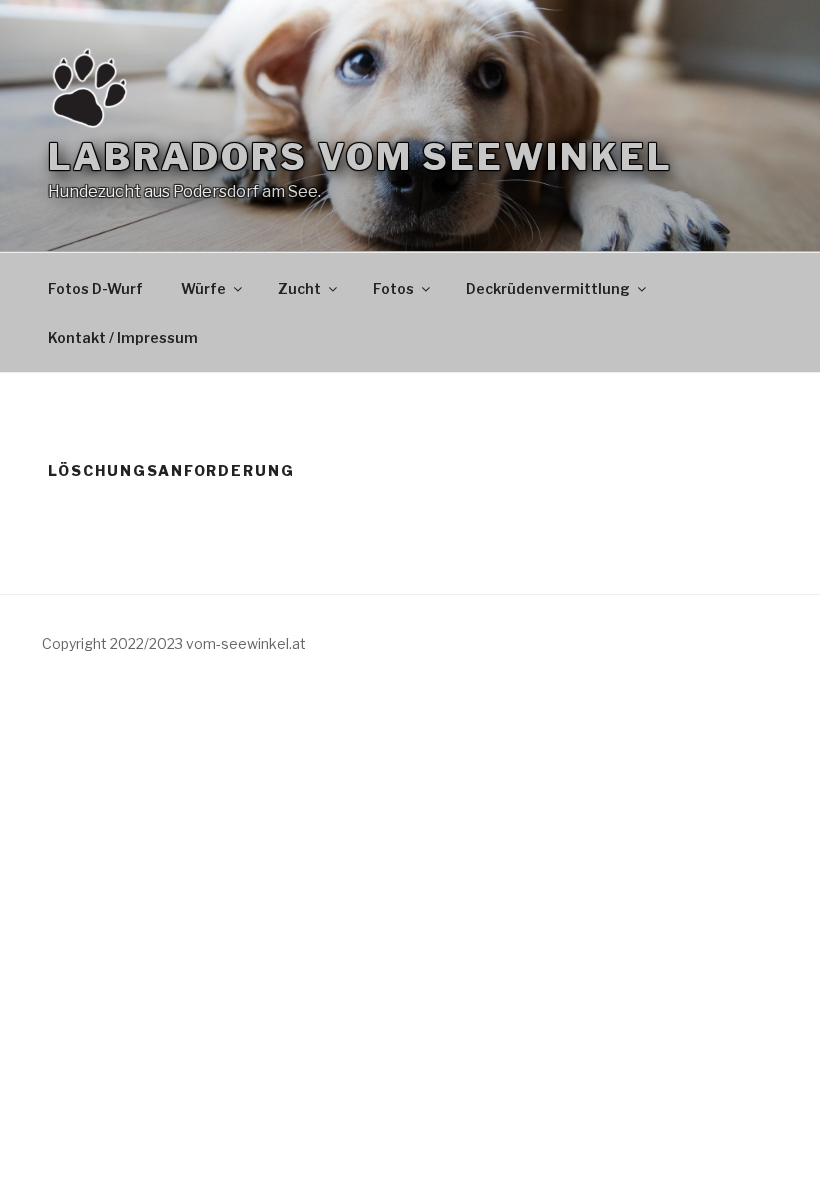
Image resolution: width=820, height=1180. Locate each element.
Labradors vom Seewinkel (360, 157)
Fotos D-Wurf (95, 288)
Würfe (203, 288)
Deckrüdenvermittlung (548, 288)
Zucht (299, 288)
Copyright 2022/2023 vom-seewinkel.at (174, 643)
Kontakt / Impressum (123, 337)
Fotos (393, 288)
